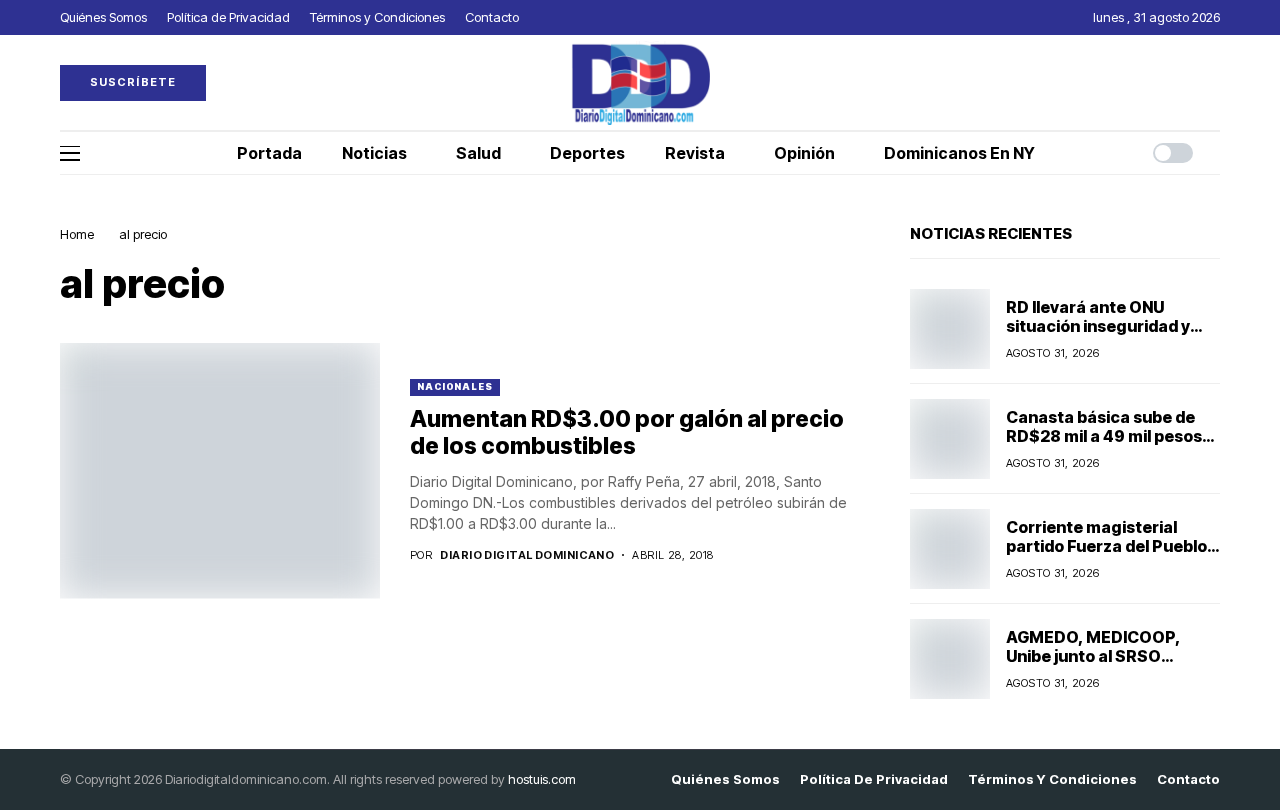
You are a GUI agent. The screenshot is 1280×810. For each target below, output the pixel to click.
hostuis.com (542, 779)
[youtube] (1215, 82)
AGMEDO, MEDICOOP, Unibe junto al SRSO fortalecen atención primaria (1093, 666)
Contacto (1188, 779)
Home (77, 234)
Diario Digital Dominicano (527, 555)
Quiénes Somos (725, 779)
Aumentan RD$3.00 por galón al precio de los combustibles (627, 433)
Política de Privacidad (874, 779)
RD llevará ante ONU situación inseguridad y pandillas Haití (1098, 326)
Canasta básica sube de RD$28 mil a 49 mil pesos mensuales (1104, 436)
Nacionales (455, 386)
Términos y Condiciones (1052, 779)
